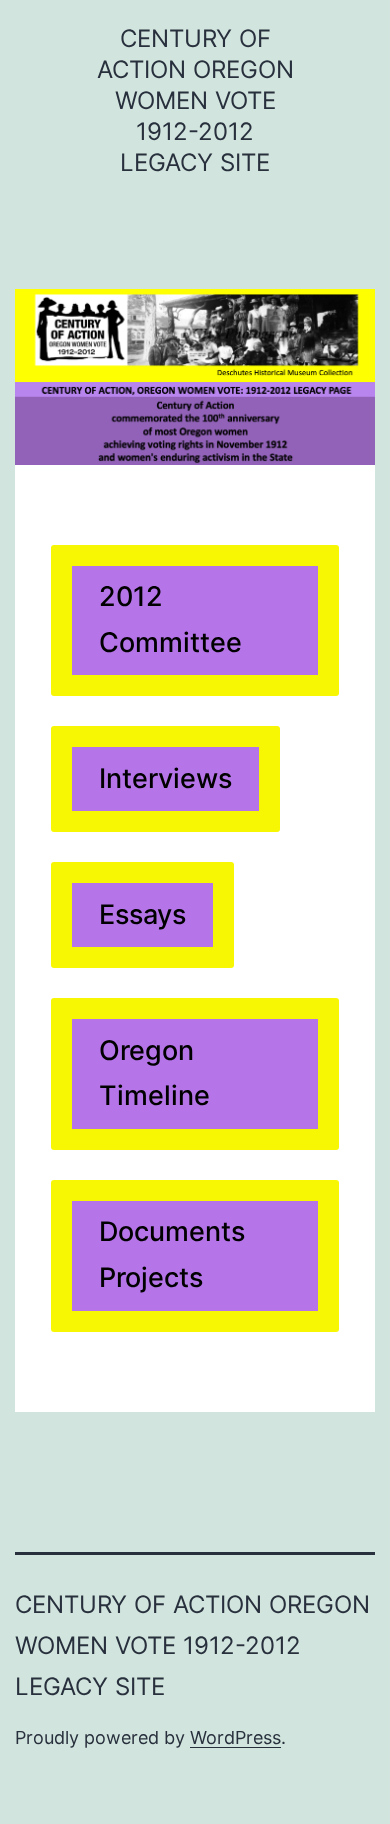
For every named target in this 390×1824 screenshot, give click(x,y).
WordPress (235, 1737)
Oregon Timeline (154, 1073)
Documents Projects (172, 1254)
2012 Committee (170, 619)
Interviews (165, 778)
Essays (142, 914)
